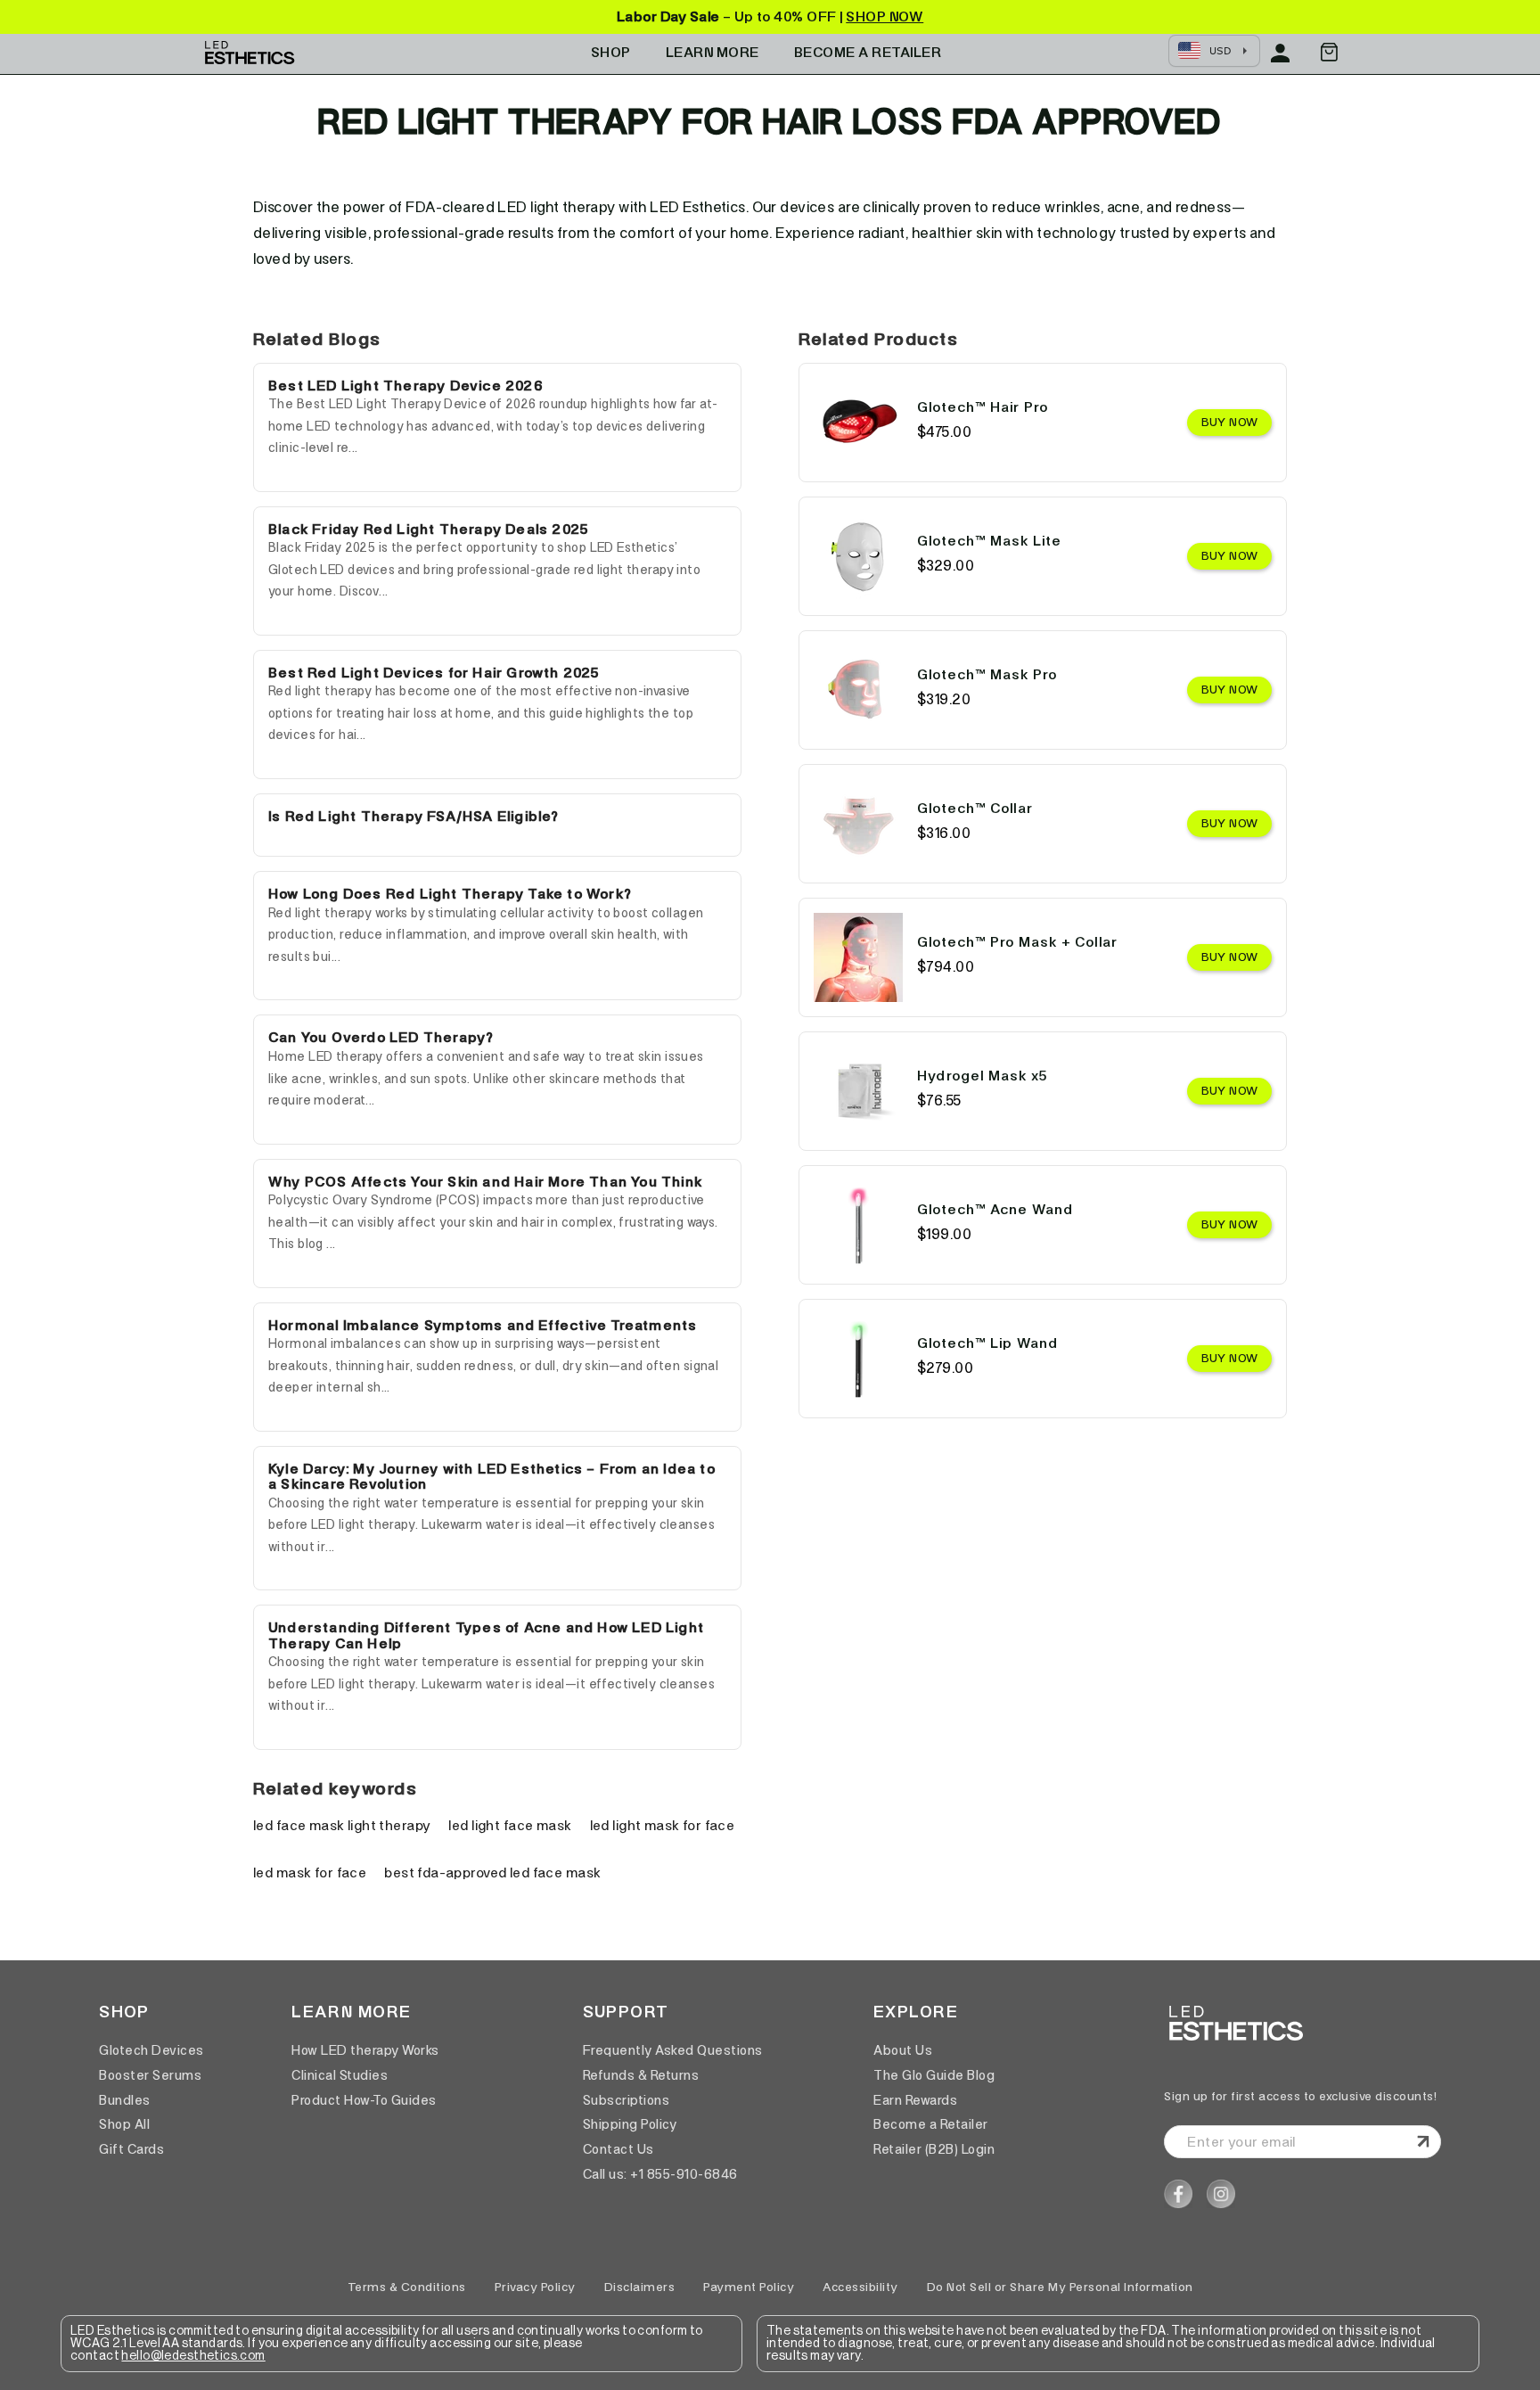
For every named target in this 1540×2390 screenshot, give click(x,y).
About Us (903, 2050)
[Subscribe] (1423, 2142)
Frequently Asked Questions (673, 2050)
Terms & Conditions (407, 2287)
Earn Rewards (915, 2100)
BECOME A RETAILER (868, 52)
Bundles (125, 2100)
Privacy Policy (535, 2287)
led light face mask (510, 1825)
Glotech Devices (152, 2050)
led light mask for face (663, 1825)
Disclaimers (640, 2287)
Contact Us (618, 2149)
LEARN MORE (713, 52)
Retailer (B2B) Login (934, 2149)
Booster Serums (150, 2075)
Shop (611, 52)
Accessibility (860, 2287)
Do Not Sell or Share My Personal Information (1060, 2287)
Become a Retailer (931, 2124)
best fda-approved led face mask (492, 1873)
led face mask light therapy (342, 1825)
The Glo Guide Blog (934, 2075)
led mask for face (310, 1873)
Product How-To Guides (364, 2100)
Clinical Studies (340, 2075)
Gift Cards (131, 2149)
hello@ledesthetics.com (193, 2356)
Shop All (124, 2124)
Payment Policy (749, 2287)
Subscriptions (627, 2100)
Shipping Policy (630, 2124)
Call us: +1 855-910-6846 (660, 2174)
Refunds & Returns (641, 2075)
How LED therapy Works (365, 2050)
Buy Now (1229, 422)
